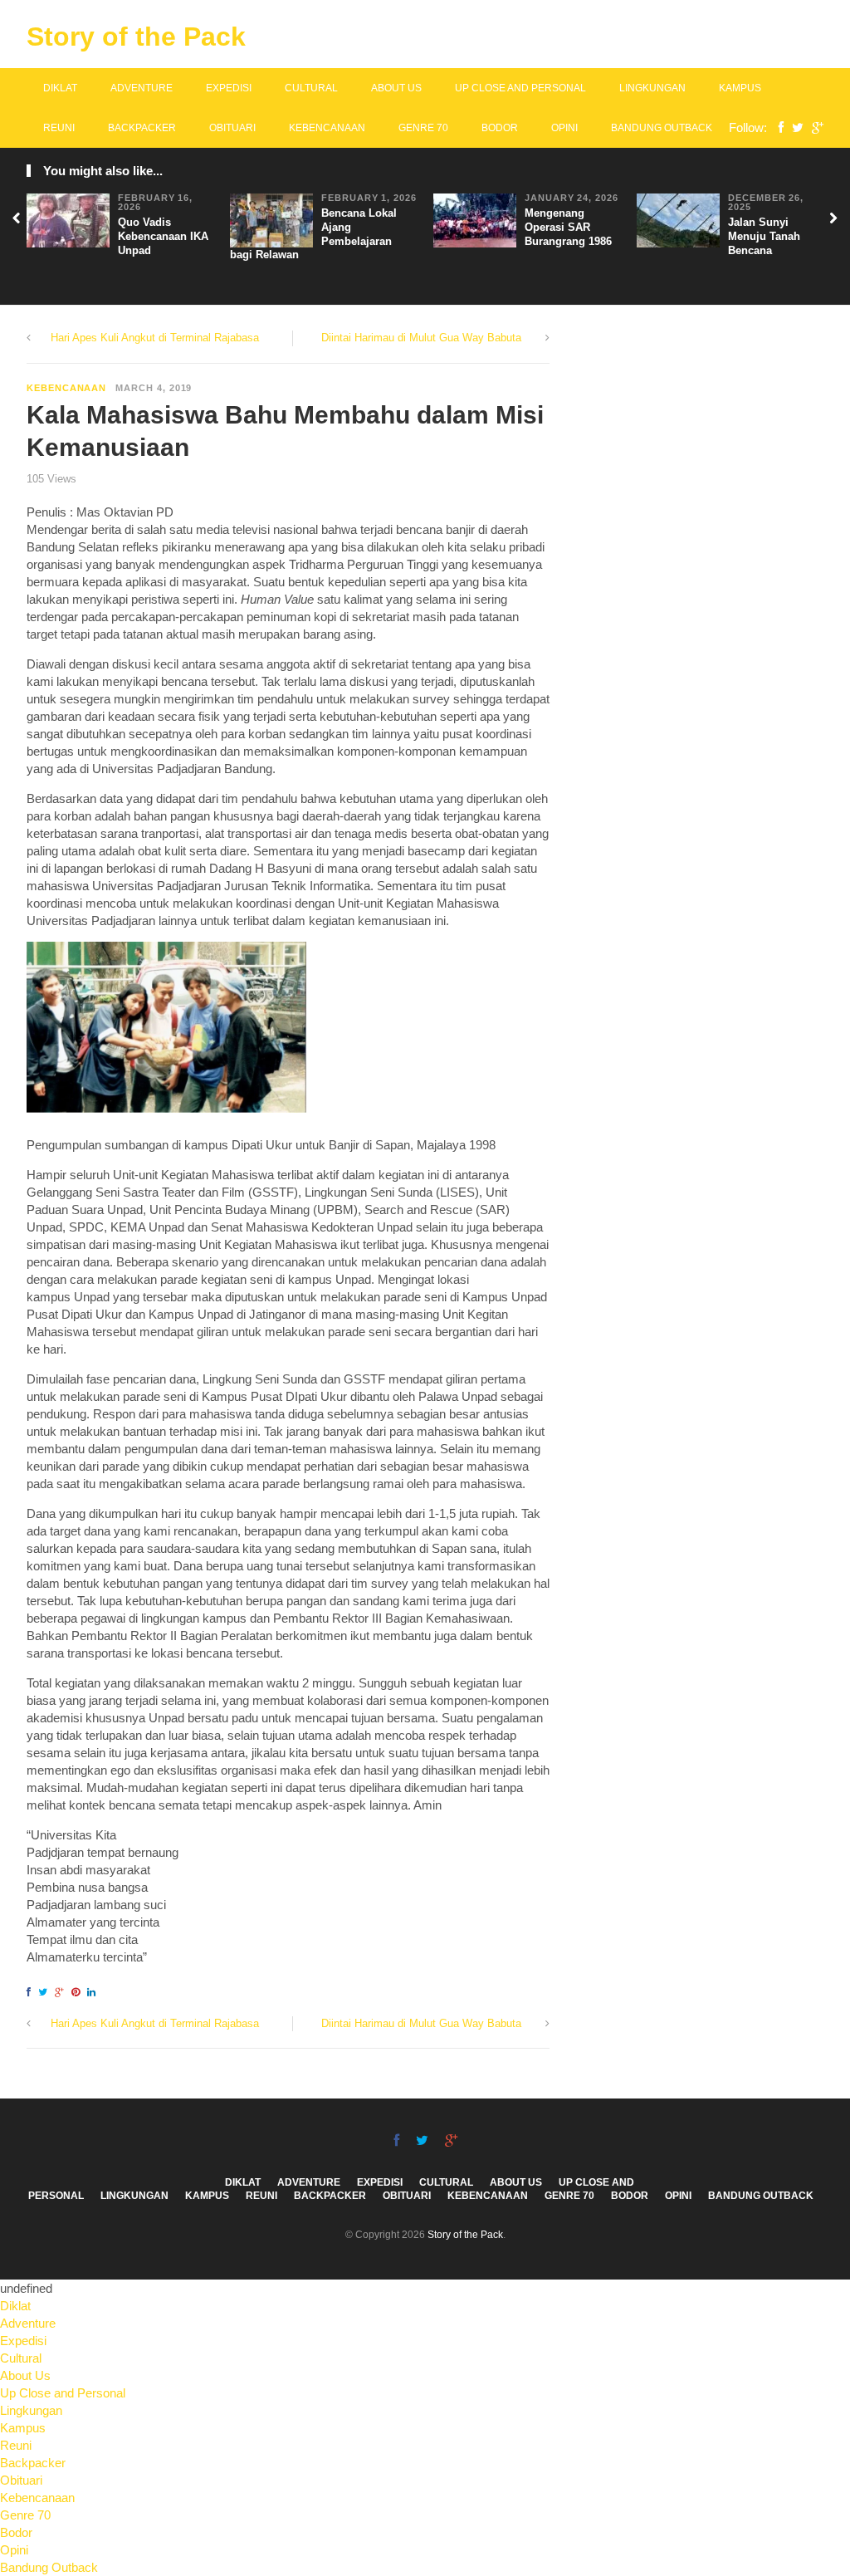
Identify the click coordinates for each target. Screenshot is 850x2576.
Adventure (142, 88)
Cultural (311, 88)
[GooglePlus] (813, 127)
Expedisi (229, 88)
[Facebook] (777, 127)
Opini (564, 128)
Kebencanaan (327, 128)
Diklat (60, 88)
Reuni (59, 128)
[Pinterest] (78, 1992)
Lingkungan (652, 88)
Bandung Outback (662, 128)
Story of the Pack (136, 37)
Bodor (500, 128)
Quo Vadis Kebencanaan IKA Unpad (163, 236)
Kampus (740, 88)
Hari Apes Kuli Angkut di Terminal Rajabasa (155, 338)
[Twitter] (794, 127)
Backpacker (142, 128)
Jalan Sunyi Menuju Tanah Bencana (764, 236)
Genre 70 (423, 128)
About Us (396, 88)
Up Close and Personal (520, 88)
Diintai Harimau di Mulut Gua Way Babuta (421, 338)
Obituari (232, 128)
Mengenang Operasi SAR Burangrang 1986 (568, 227)
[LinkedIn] (94, 1992)
